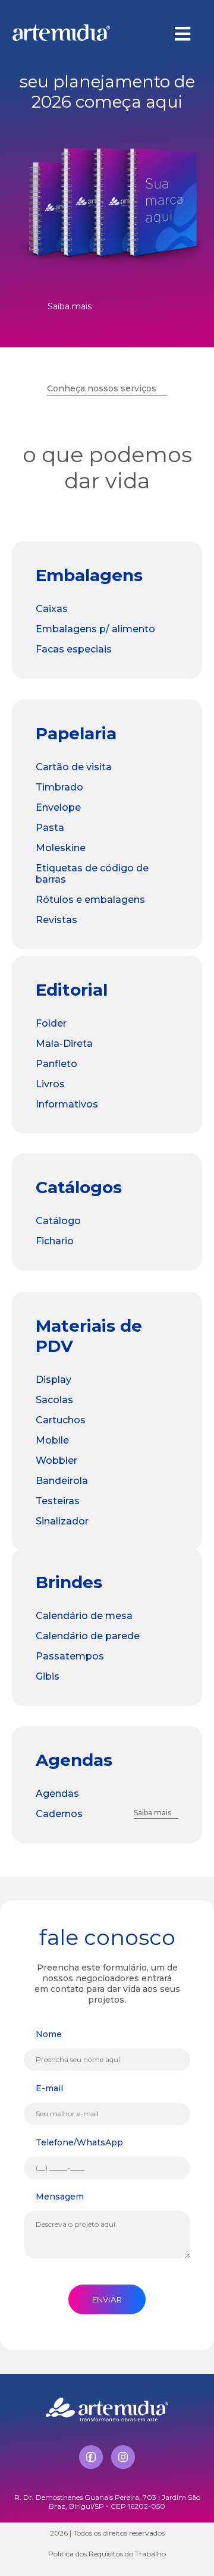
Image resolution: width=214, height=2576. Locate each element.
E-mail (49, 2088)
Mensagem (60, 2197)
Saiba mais (70, 306)
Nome (49, 2034)
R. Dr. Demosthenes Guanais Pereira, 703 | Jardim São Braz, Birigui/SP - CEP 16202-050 (107, 2502)
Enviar (107, 2299)
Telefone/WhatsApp (79, 2142)
